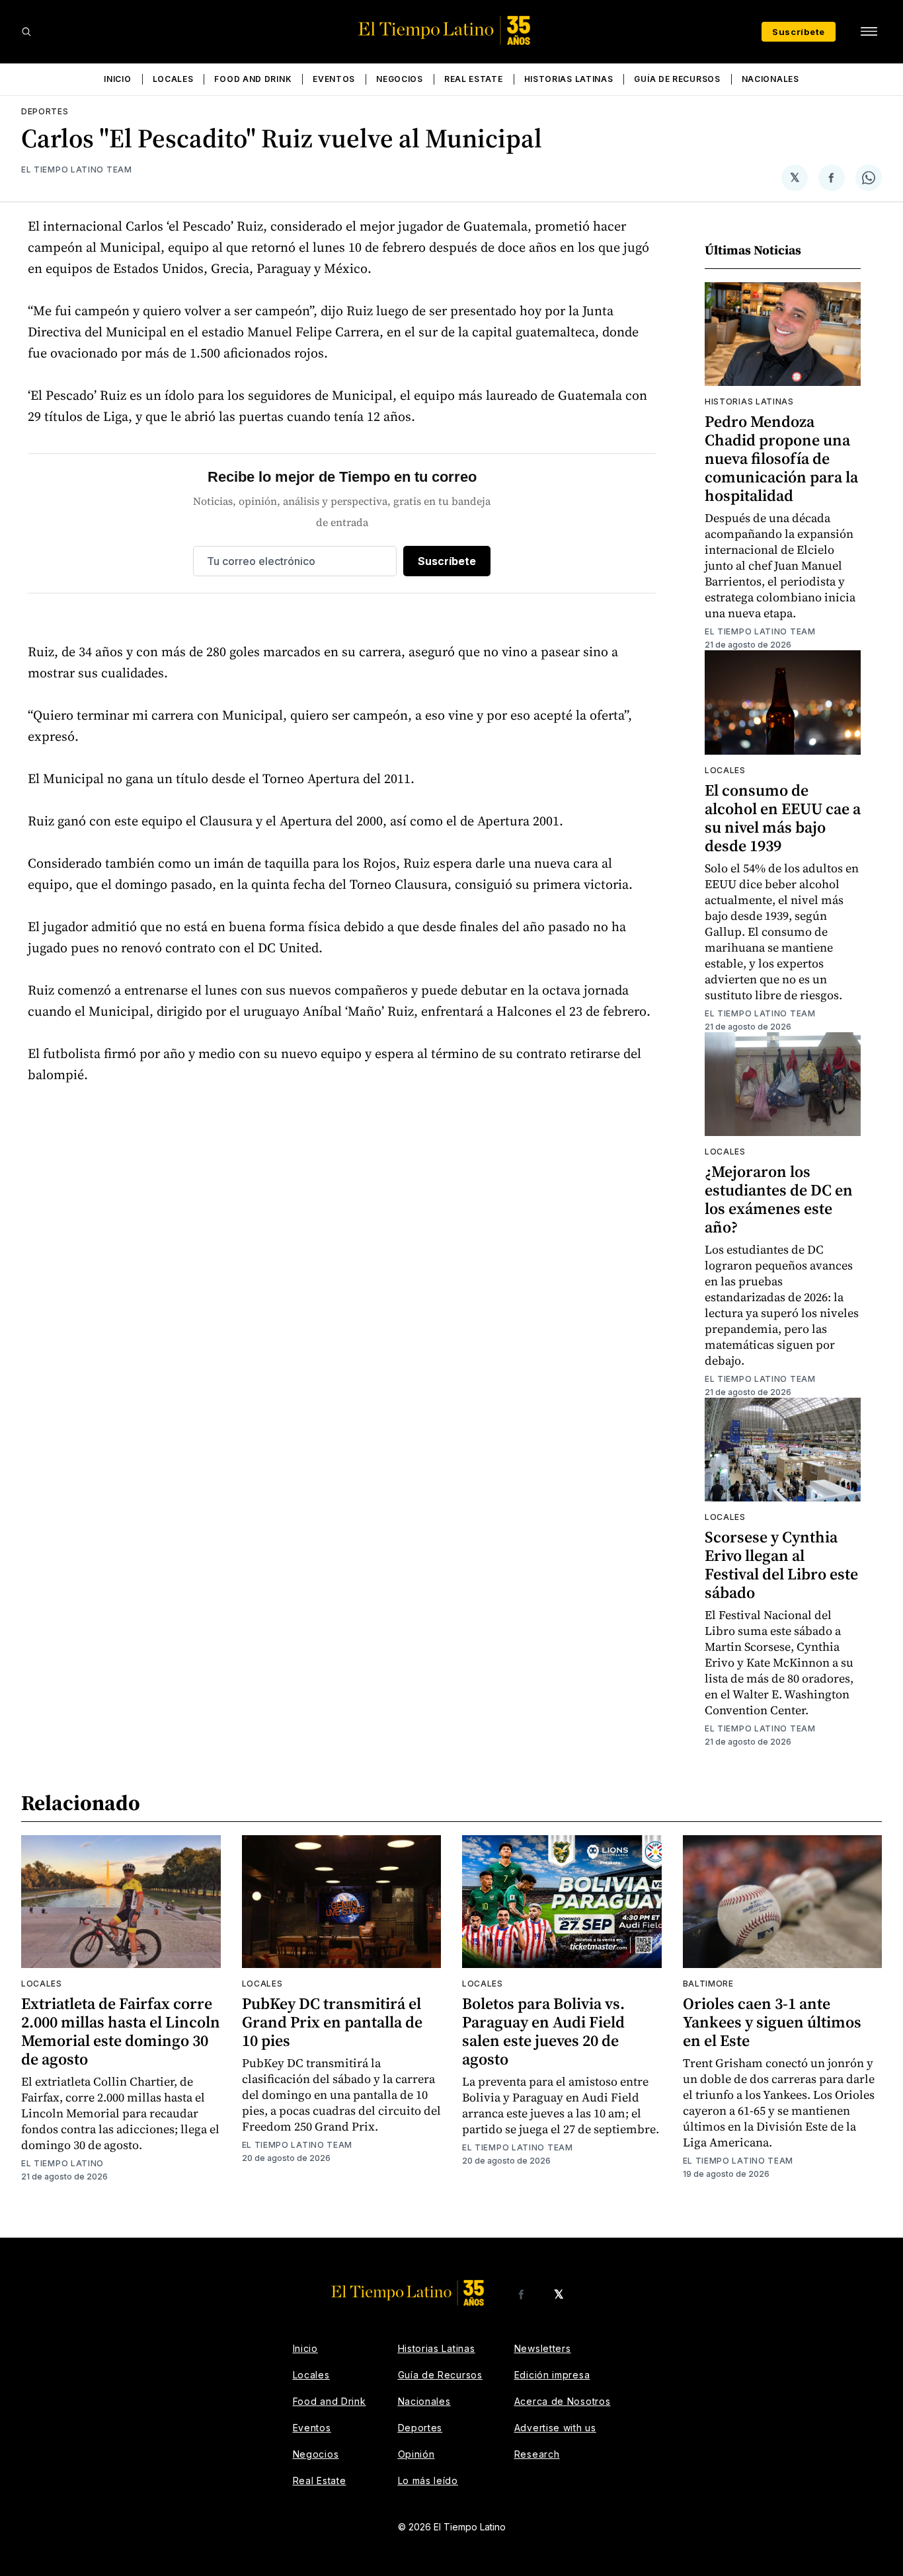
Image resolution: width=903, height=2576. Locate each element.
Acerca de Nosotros (563, 2401)
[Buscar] (26, 32)
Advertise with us (555, 2428)
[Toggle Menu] (869, 32)
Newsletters (543, 2348)
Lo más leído (428, 2481)
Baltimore (708, 1984)
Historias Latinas (569, 79)
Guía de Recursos (677, 79)
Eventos (334, 79)
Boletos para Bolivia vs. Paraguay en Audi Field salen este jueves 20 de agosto (543, 2031)
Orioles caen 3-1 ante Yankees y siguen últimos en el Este (772, 2022)
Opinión (416, 2454)
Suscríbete (799, 32)
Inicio (117, 79)
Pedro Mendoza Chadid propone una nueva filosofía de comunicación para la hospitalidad (781, 458)
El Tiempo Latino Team (77, 170)
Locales (173, 79)
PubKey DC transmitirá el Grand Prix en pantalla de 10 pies (332, 2022)
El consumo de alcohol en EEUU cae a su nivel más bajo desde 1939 (783, 818)
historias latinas (749, 401)
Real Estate (474, 79)
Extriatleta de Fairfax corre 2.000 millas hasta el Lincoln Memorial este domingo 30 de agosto (121, 2031)
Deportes (45, 111)
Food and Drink (253, 79)
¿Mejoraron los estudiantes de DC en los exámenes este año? (779, 1199)
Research (537, 2454)
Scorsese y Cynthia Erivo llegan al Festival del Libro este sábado (781, 1565)
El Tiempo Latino (62, 2163)
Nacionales (770, 79)
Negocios (400, 79)
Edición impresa (552, 2375)
